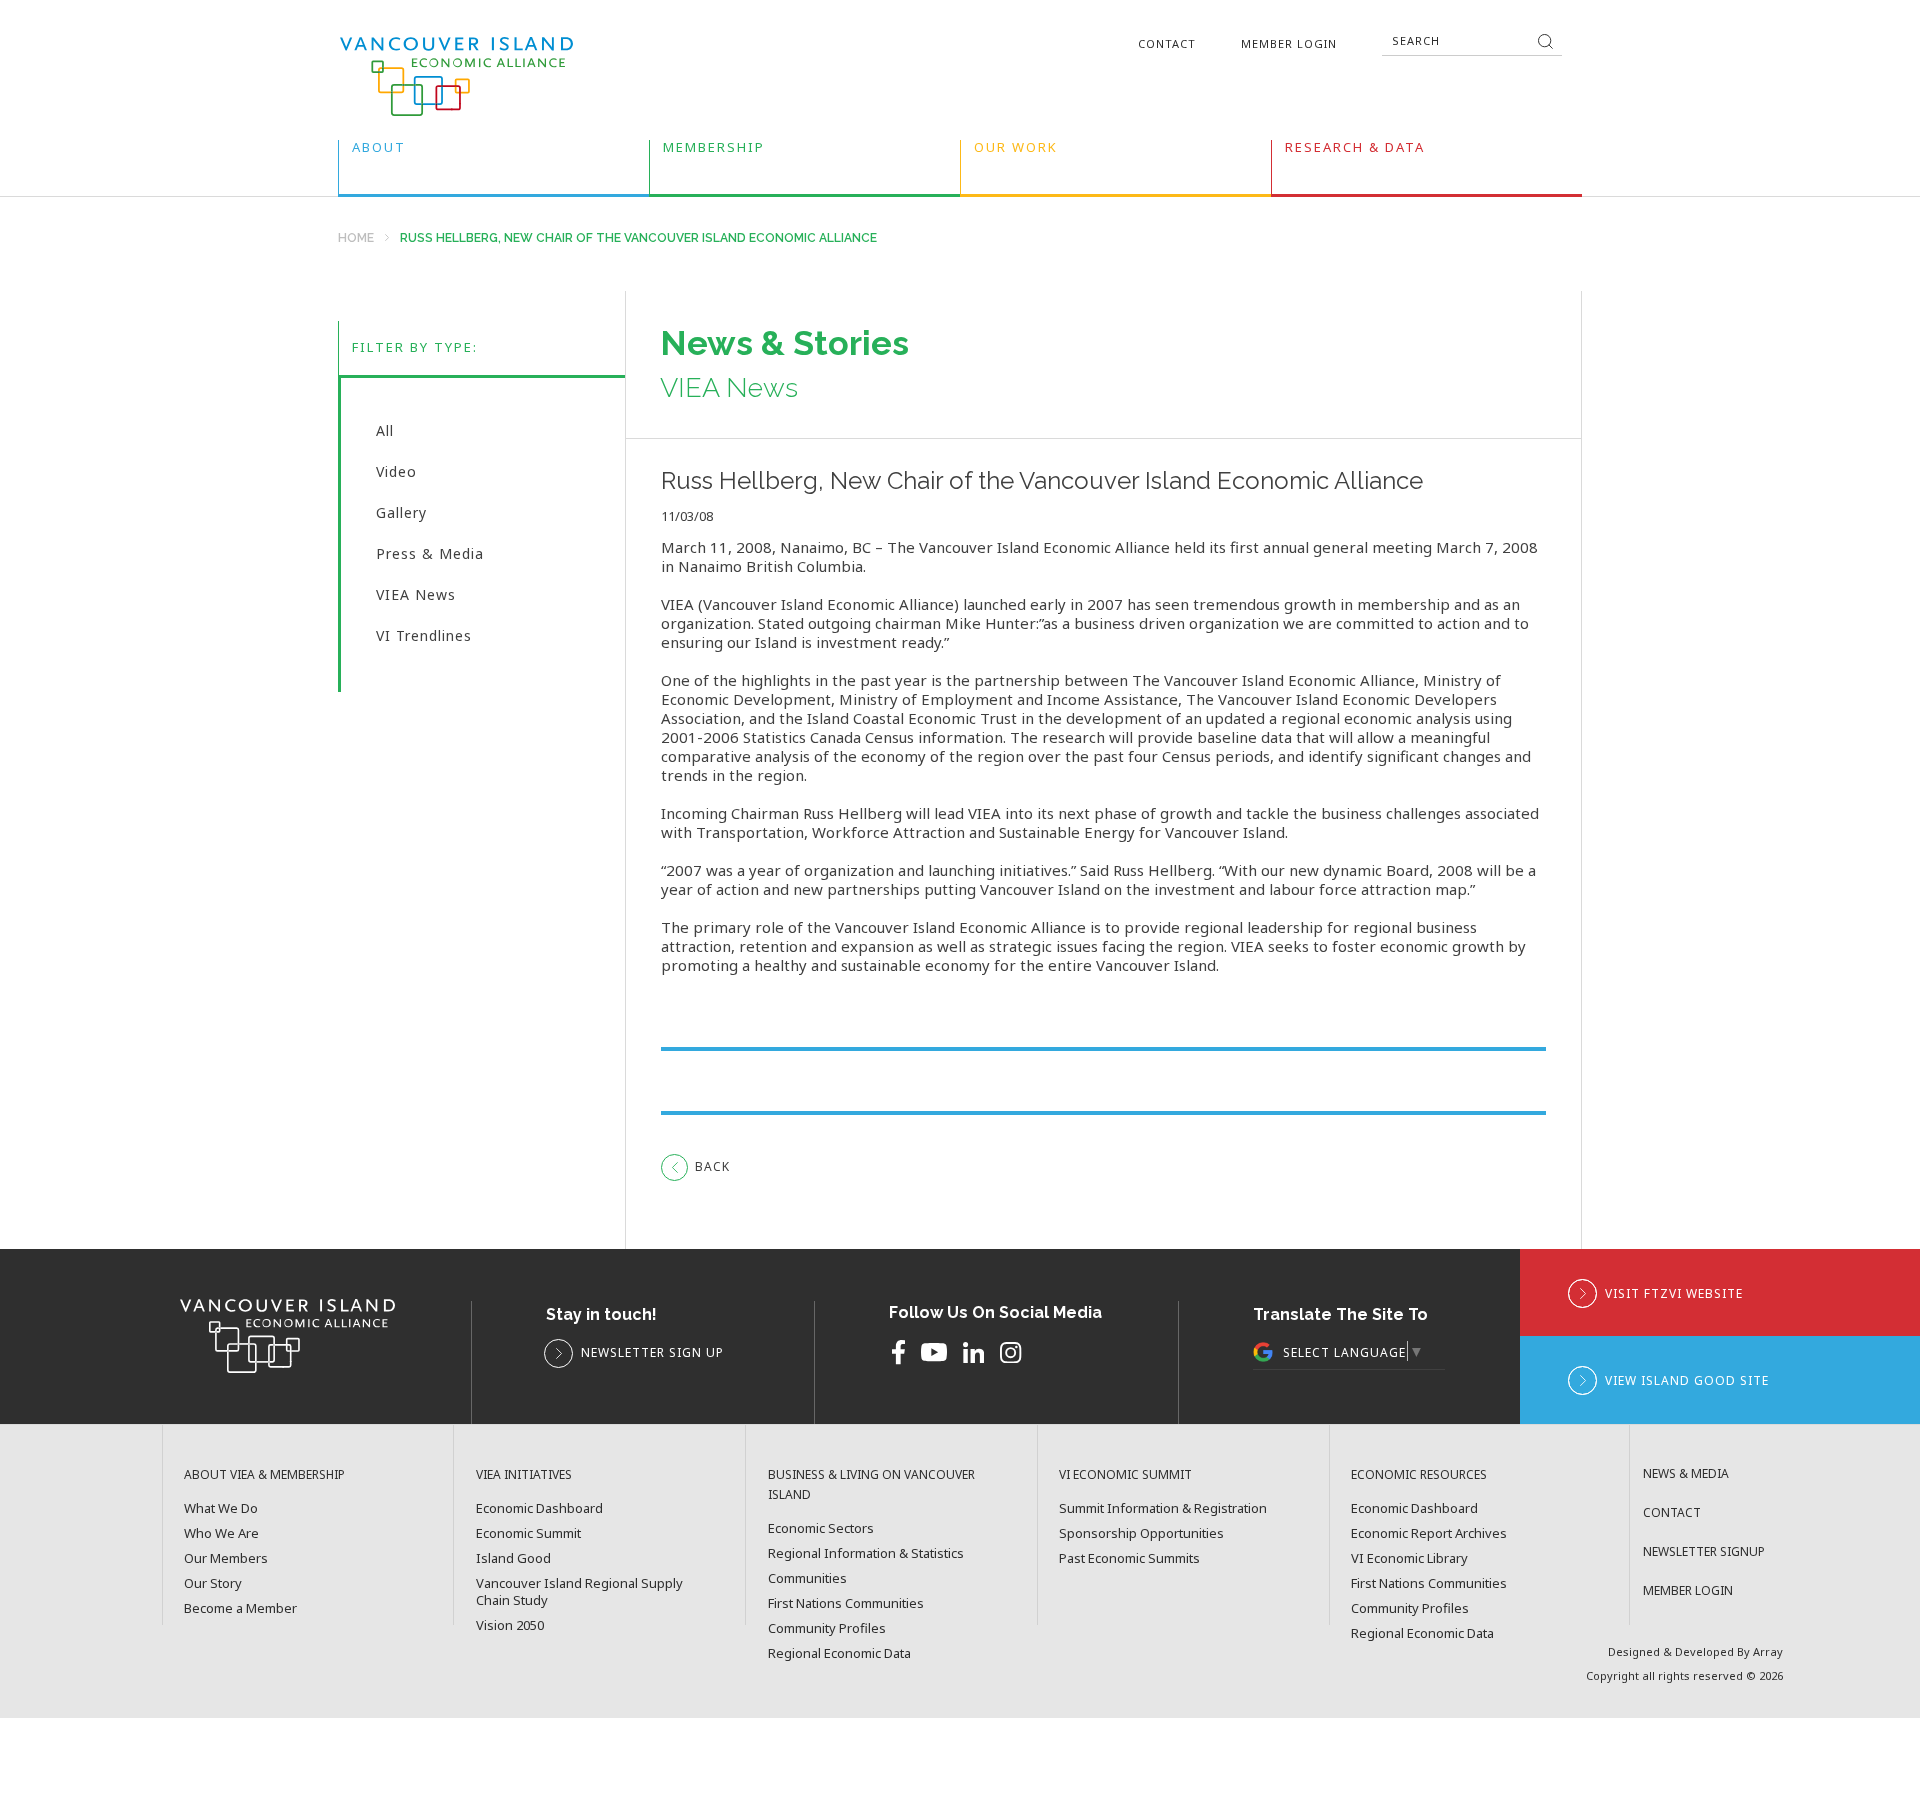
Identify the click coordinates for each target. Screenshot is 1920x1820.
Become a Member (240, 1608)
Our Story (213, 1583)
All (385, 435)
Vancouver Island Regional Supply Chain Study (579, 1592)
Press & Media (430, 558)
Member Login (1289, 43)
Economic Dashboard (539, 1508)
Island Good (513, 1558)
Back (712, 1166)
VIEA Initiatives (524, 1474)
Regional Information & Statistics (866, 1553)
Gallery (401, 517)
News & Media (1686, 1473)
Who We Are (221, 1533)
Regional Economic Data (839, 1653)
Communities (807, 1578)
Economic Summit (528, 1533)
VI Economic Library (1409, 1558)
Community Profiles (827, 1628)
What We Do (221, 1508)
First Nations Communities (846, 1603)
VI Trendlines (424, 637)
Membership (714, 151)
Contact (1167, 43)
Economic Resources (1419, 1474)
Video (396, 476)
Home (356, 238)
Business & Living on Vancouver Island (871, 1484)
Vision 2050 (510, 1625)
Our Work (1016, 151)
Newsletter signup (1704, 1551)
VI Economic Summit (1125, 1474)
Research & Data (1355, 151)
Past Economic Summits (1129, 1558)
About (379, 151)
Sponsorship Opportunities (1141, 1533)
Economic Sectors (821, 1528)
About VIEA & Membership (264, 1474)
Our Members (226, 1558)
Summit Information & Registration (1163, 1508)
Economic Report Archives (1429, 1533)
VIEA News (416, 599)
